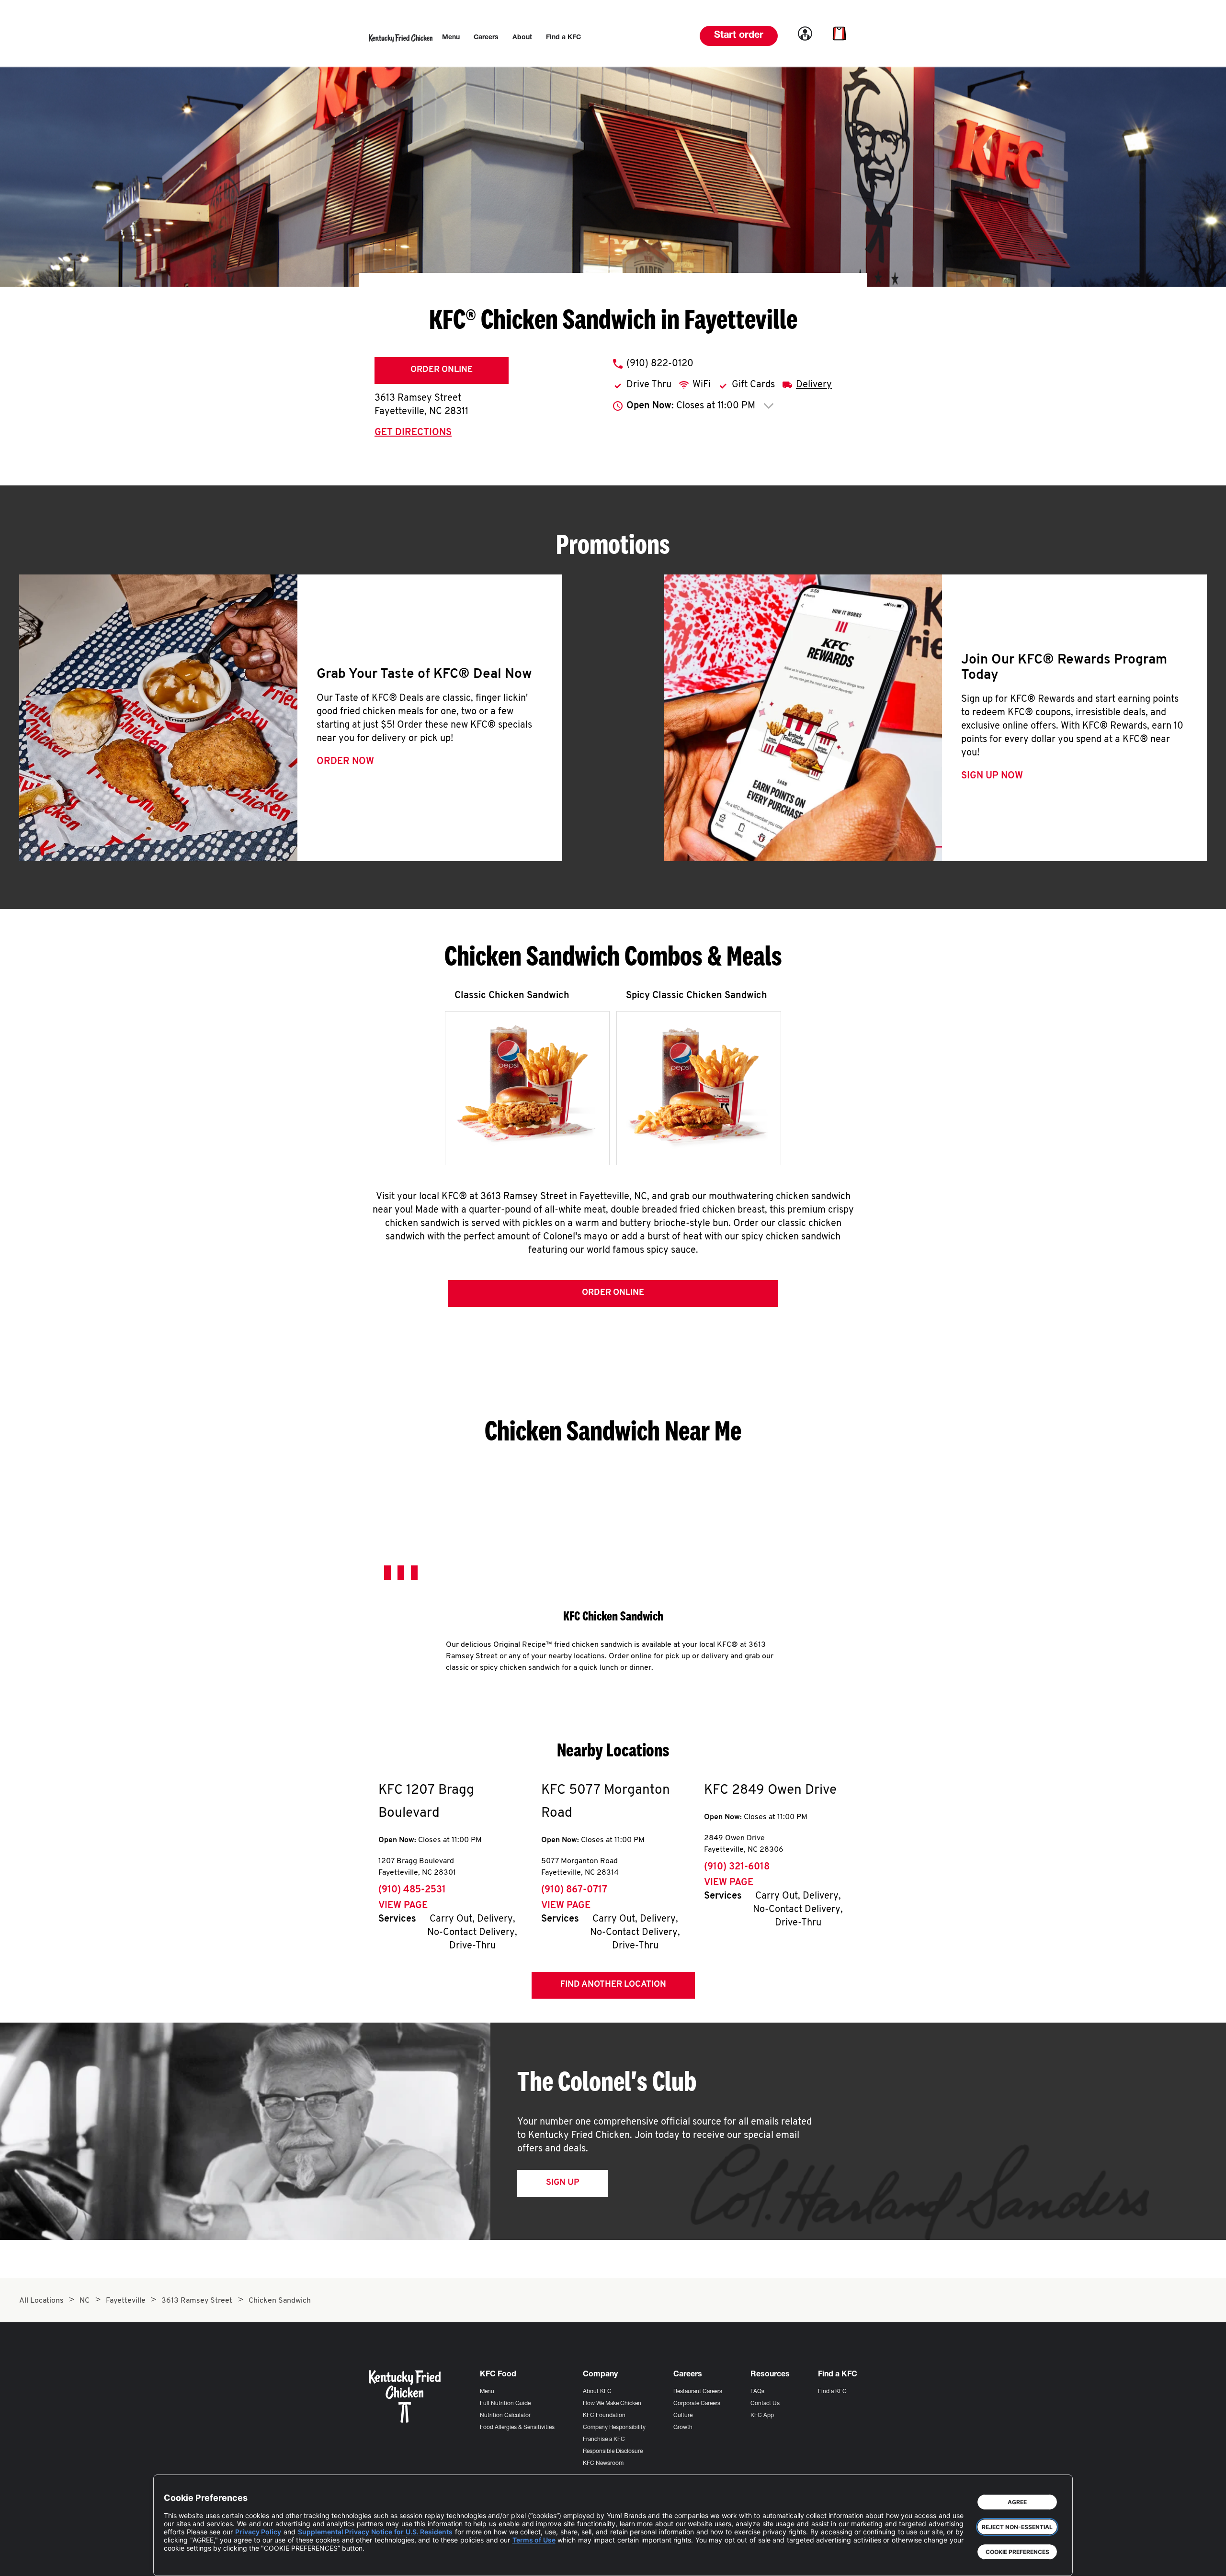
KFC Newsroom (603, 2464)
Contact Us (765, 2404)
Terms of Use (534, 2540)
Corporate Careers (697, 2404)
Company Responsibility (614, 2428)
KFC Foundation (604, 2416)
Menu (487, 2392)
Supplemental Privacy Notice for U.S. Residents (375, 2532)
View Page (403, 1906)
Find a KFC (832, 2392)
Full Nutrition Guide (505, 2404)
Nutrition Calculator (505, 2416)
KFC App (762, 2416)
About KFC (597, 2392)
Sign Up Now (992, 776)
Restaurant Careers (698, 2392)
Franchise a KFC (604, 2440)
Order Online (442, 370)
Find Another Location (613, 1985)
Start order (739, 36)
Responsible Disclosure (613, 2452)
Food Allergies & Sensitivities (517, 2428)
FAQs (757, 2392)
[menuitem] (451, 38)
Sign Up (562, 2183)
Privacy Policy (258, 2532)
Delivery (814, 385)
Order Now (345, 762)
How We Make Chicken (612, 2404)
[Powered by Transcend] (179, 2561)
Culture (683, 2416)
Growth (683, 2428)
